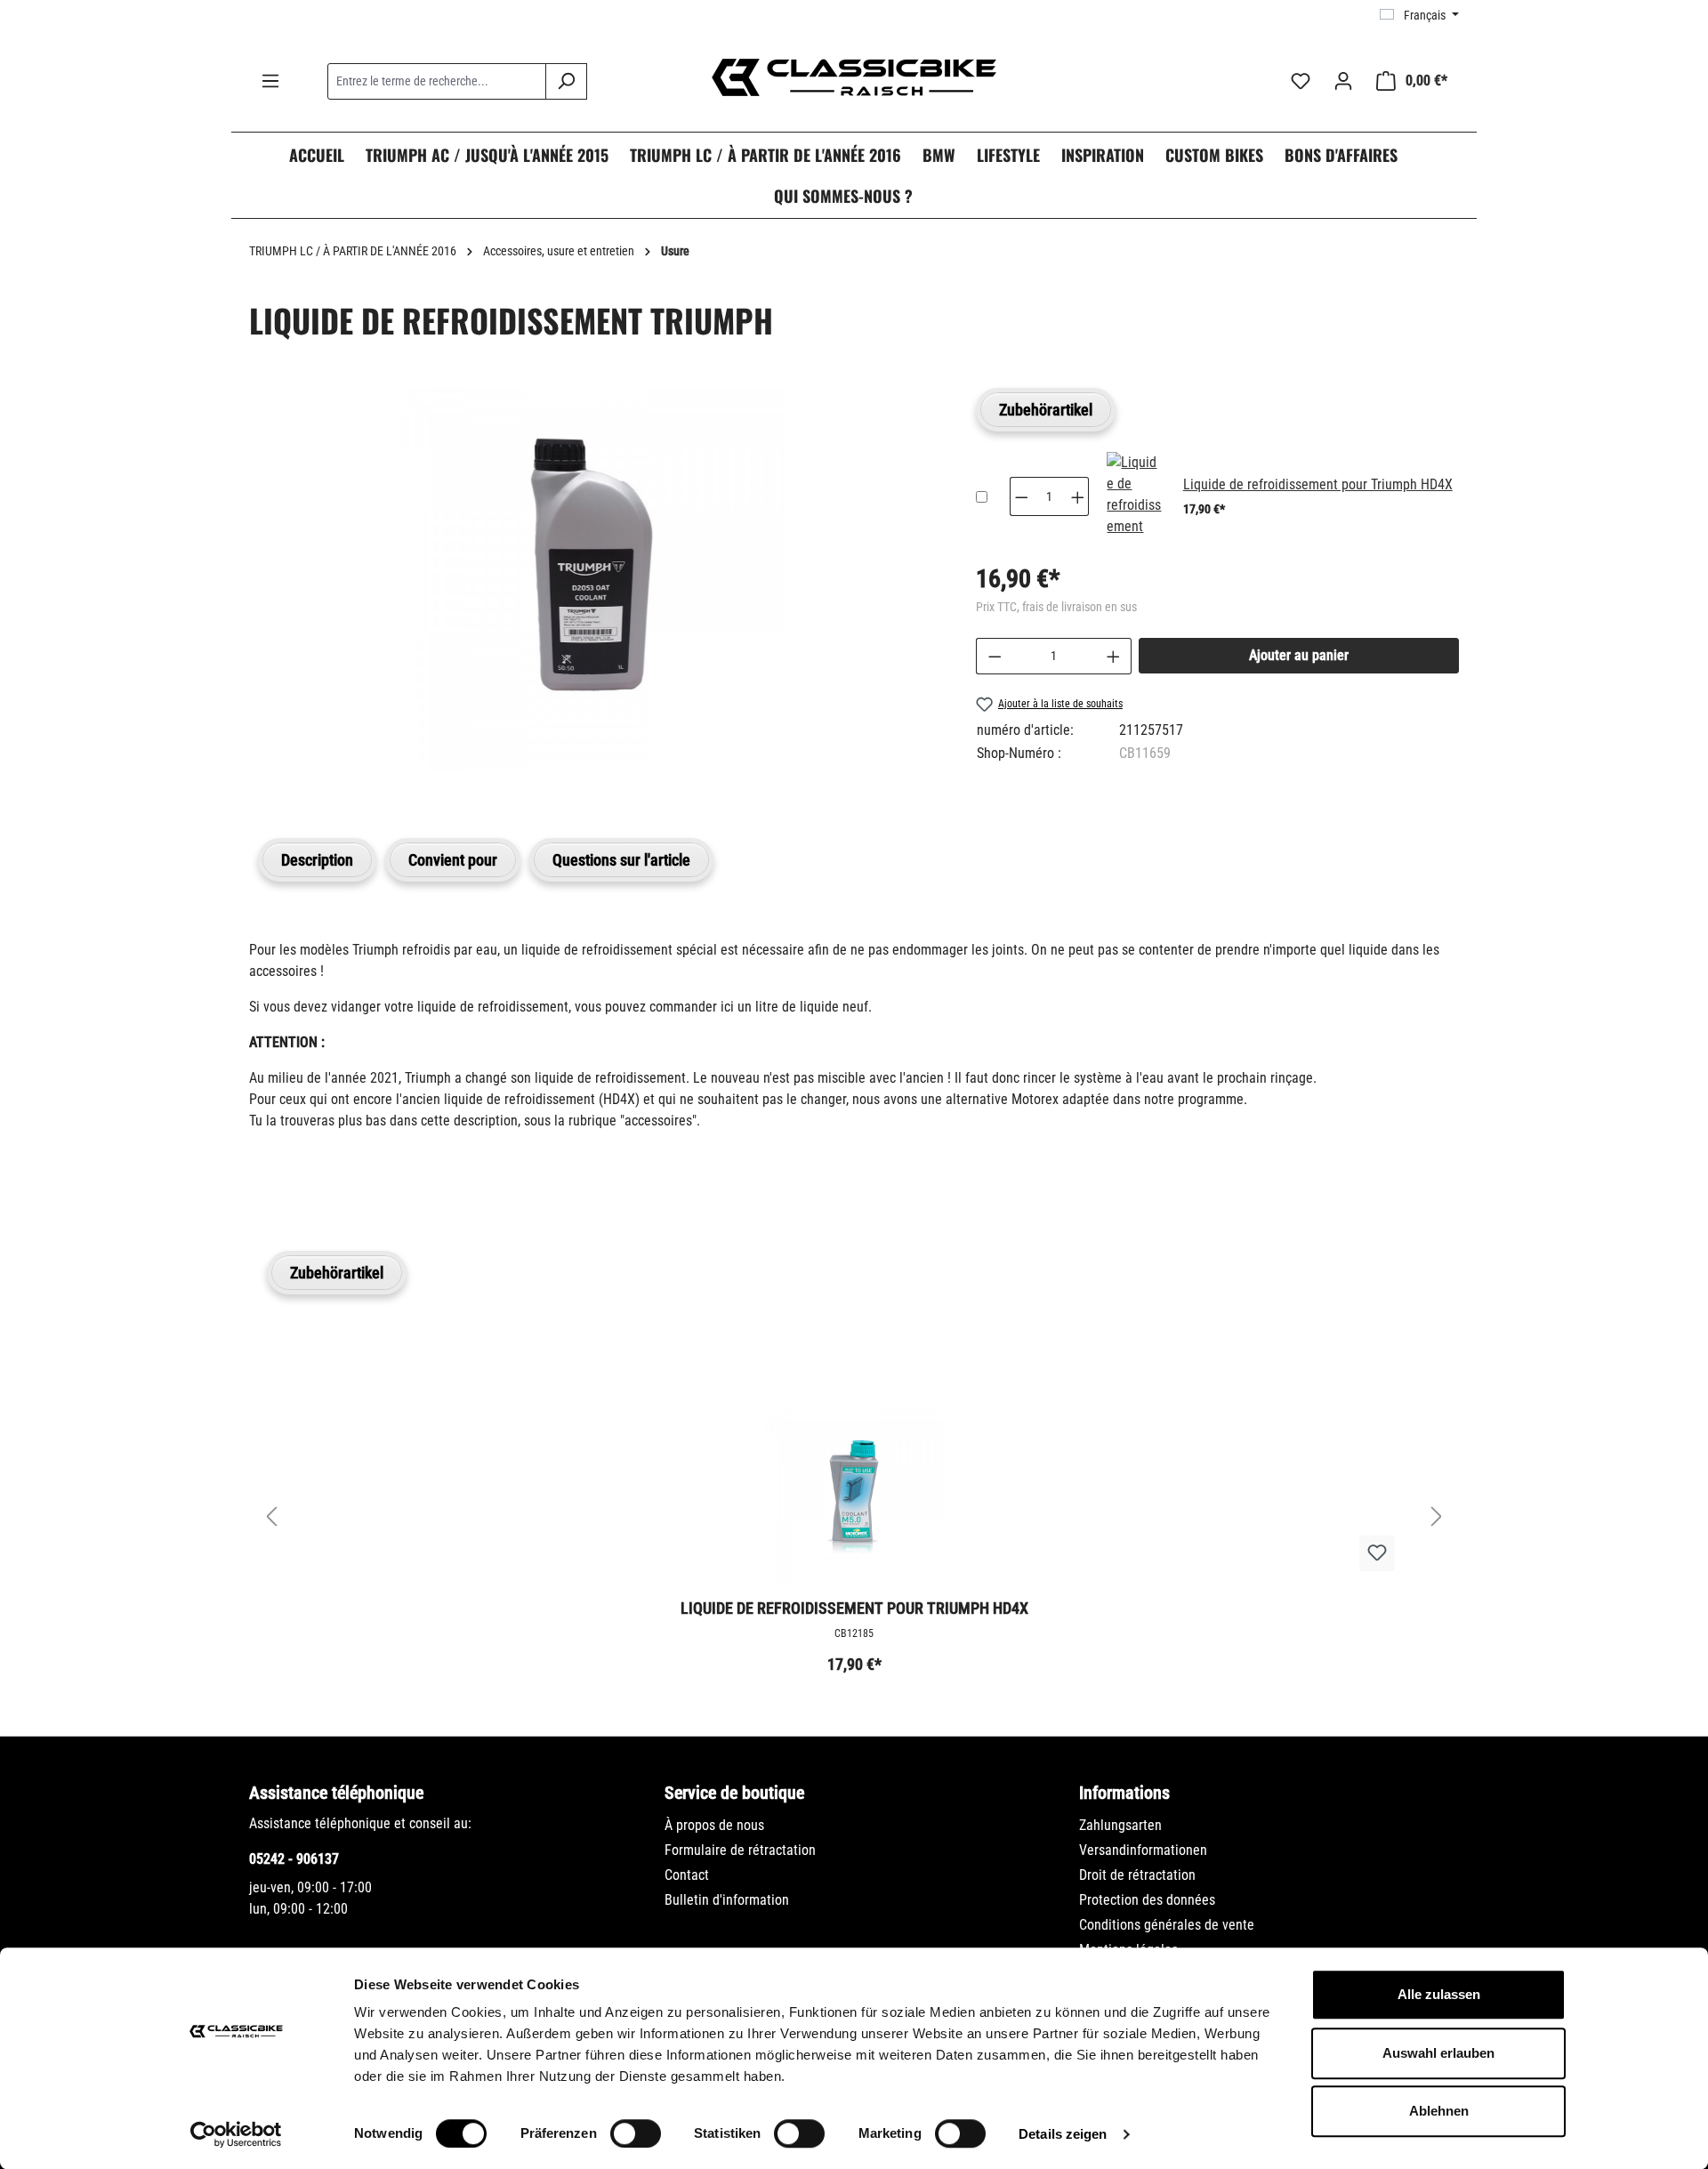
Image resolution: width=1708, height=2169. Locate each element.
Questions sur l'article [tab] (621, 860)
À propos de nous (714, 1825)
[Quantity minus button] (1021, 496)
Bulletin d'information (727, 1900)
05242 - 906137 (294, 1859)
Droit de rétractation (1137, 1875)
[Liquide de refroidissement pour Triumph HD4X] (1134, 496)
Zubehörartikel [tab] (1046, 410)
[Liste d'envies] (1301, 81)
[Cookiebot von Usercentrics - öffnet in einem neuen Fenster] (236, 2134)
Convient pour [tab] (453, 860)
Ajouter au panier (1299, 655)
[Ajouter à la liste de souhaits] (1377, 1553)
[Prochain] (1437, 1516)
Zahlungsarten (1120, 1825)
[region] (595, 597)
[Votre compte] (1343, 81)
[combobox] (437, 81)
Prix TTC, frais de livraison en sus (1056, 607)
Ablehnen (1439, 2111)
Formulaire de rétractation (740, 1850)
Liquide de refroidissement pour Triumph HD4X (1318, 484)
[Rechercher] (566, 81)
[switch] (636, 2133)
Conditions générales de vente (1167, 1925)
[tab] (317, 860)
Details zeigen (1063, 2134)
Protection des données (1147, 1900)
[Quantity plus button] (1078, 496)
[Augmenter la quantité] (1114, 656)
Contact (687, 1875)
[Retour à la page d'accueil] (854, 77)
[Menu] (270, 81)
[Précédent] (271, 1516)
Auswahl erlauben (1438, 2053)
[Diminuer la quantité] (995, 656)
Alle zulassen (1439, 1994)
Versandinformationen (1143, 1850)
